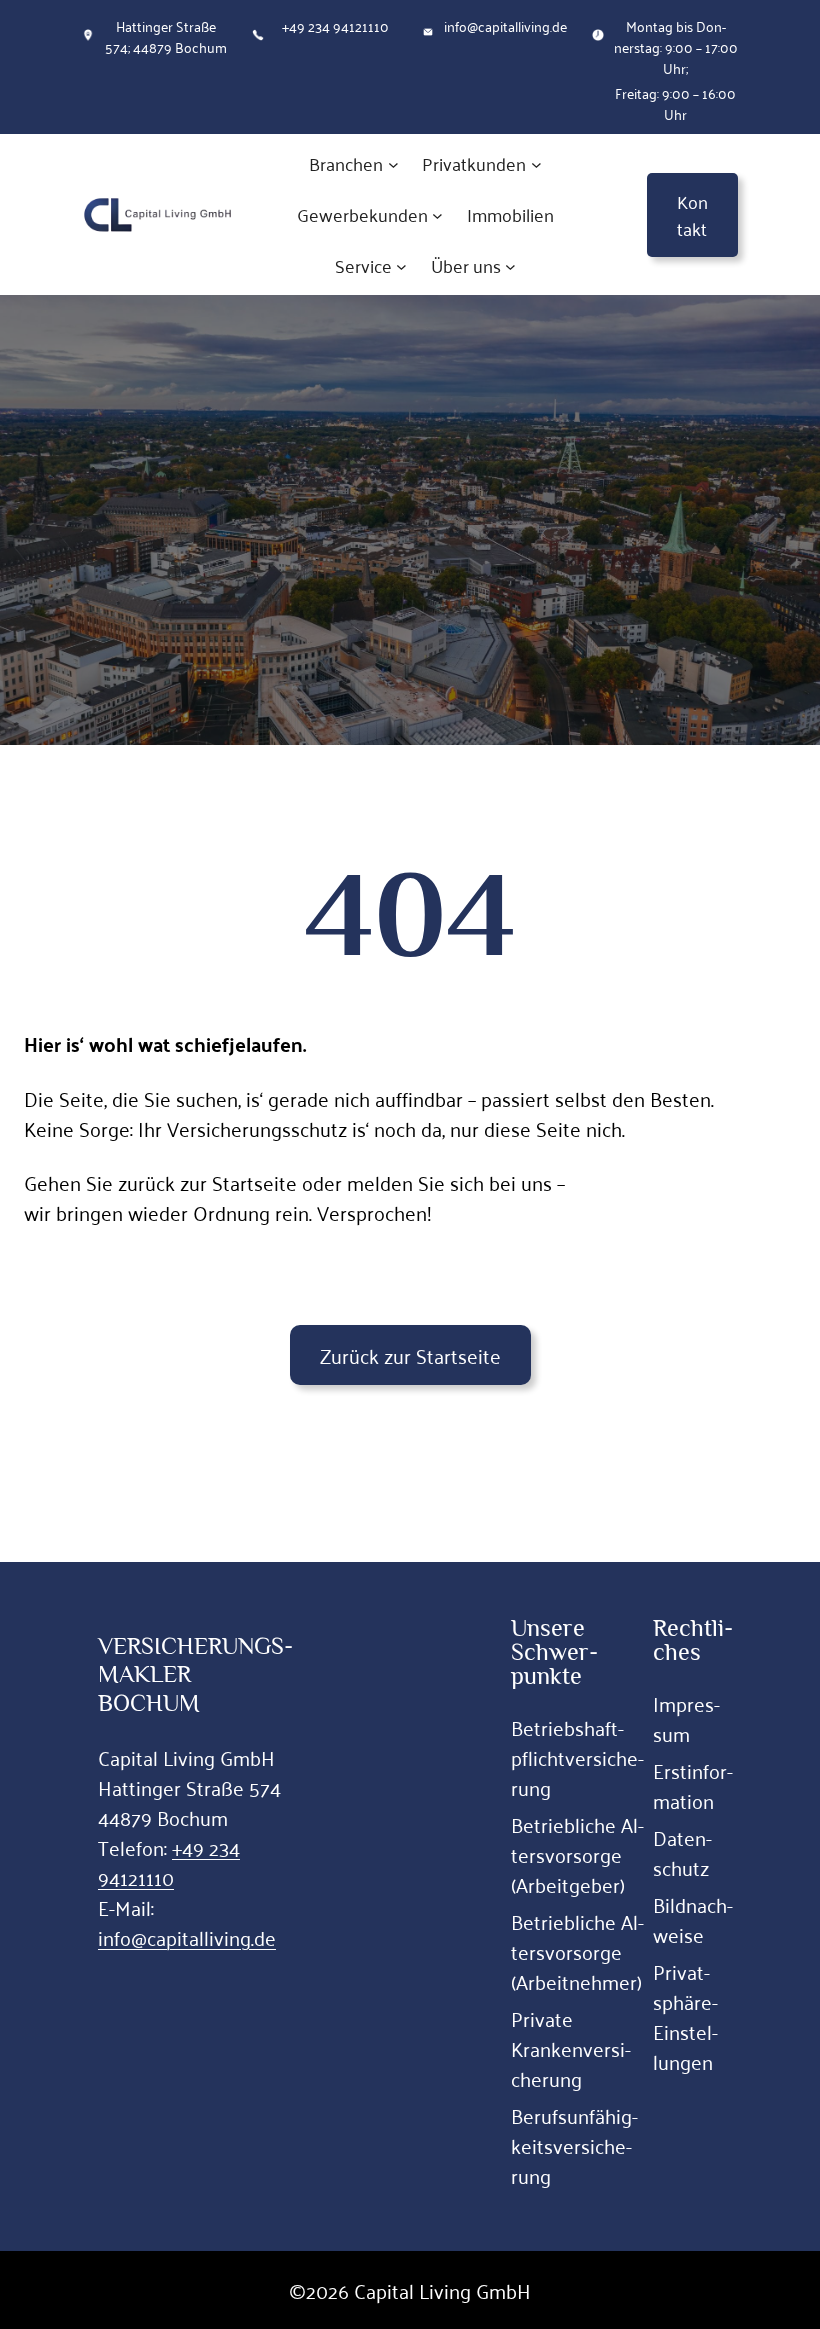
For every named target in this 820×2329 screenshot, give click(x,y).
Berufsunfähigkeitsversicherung (574, 2145)
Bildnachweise (693, 1919)
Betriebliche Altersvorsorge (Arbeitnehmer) (577, 1951)
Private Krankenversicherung (571, 2048)
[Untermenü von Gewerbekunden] (437, 215)
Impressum (686, 1718)
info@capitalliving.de (187, 1937)
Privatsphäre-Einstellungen (685, 2016)
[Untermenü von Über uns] (510, 266)
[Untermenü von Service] (401, 266)
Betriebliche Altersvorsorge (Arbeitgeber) (577, 1854)
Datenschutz (682, 1852)
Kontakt (692, 214)
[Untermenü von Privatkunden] (536, 164)
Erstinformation (693, 1785)
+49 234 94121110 (169, 1862)
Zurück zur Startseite (410, 1355)
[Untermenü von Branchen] (393, 164)
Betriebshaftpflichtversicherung (577, 1757)
